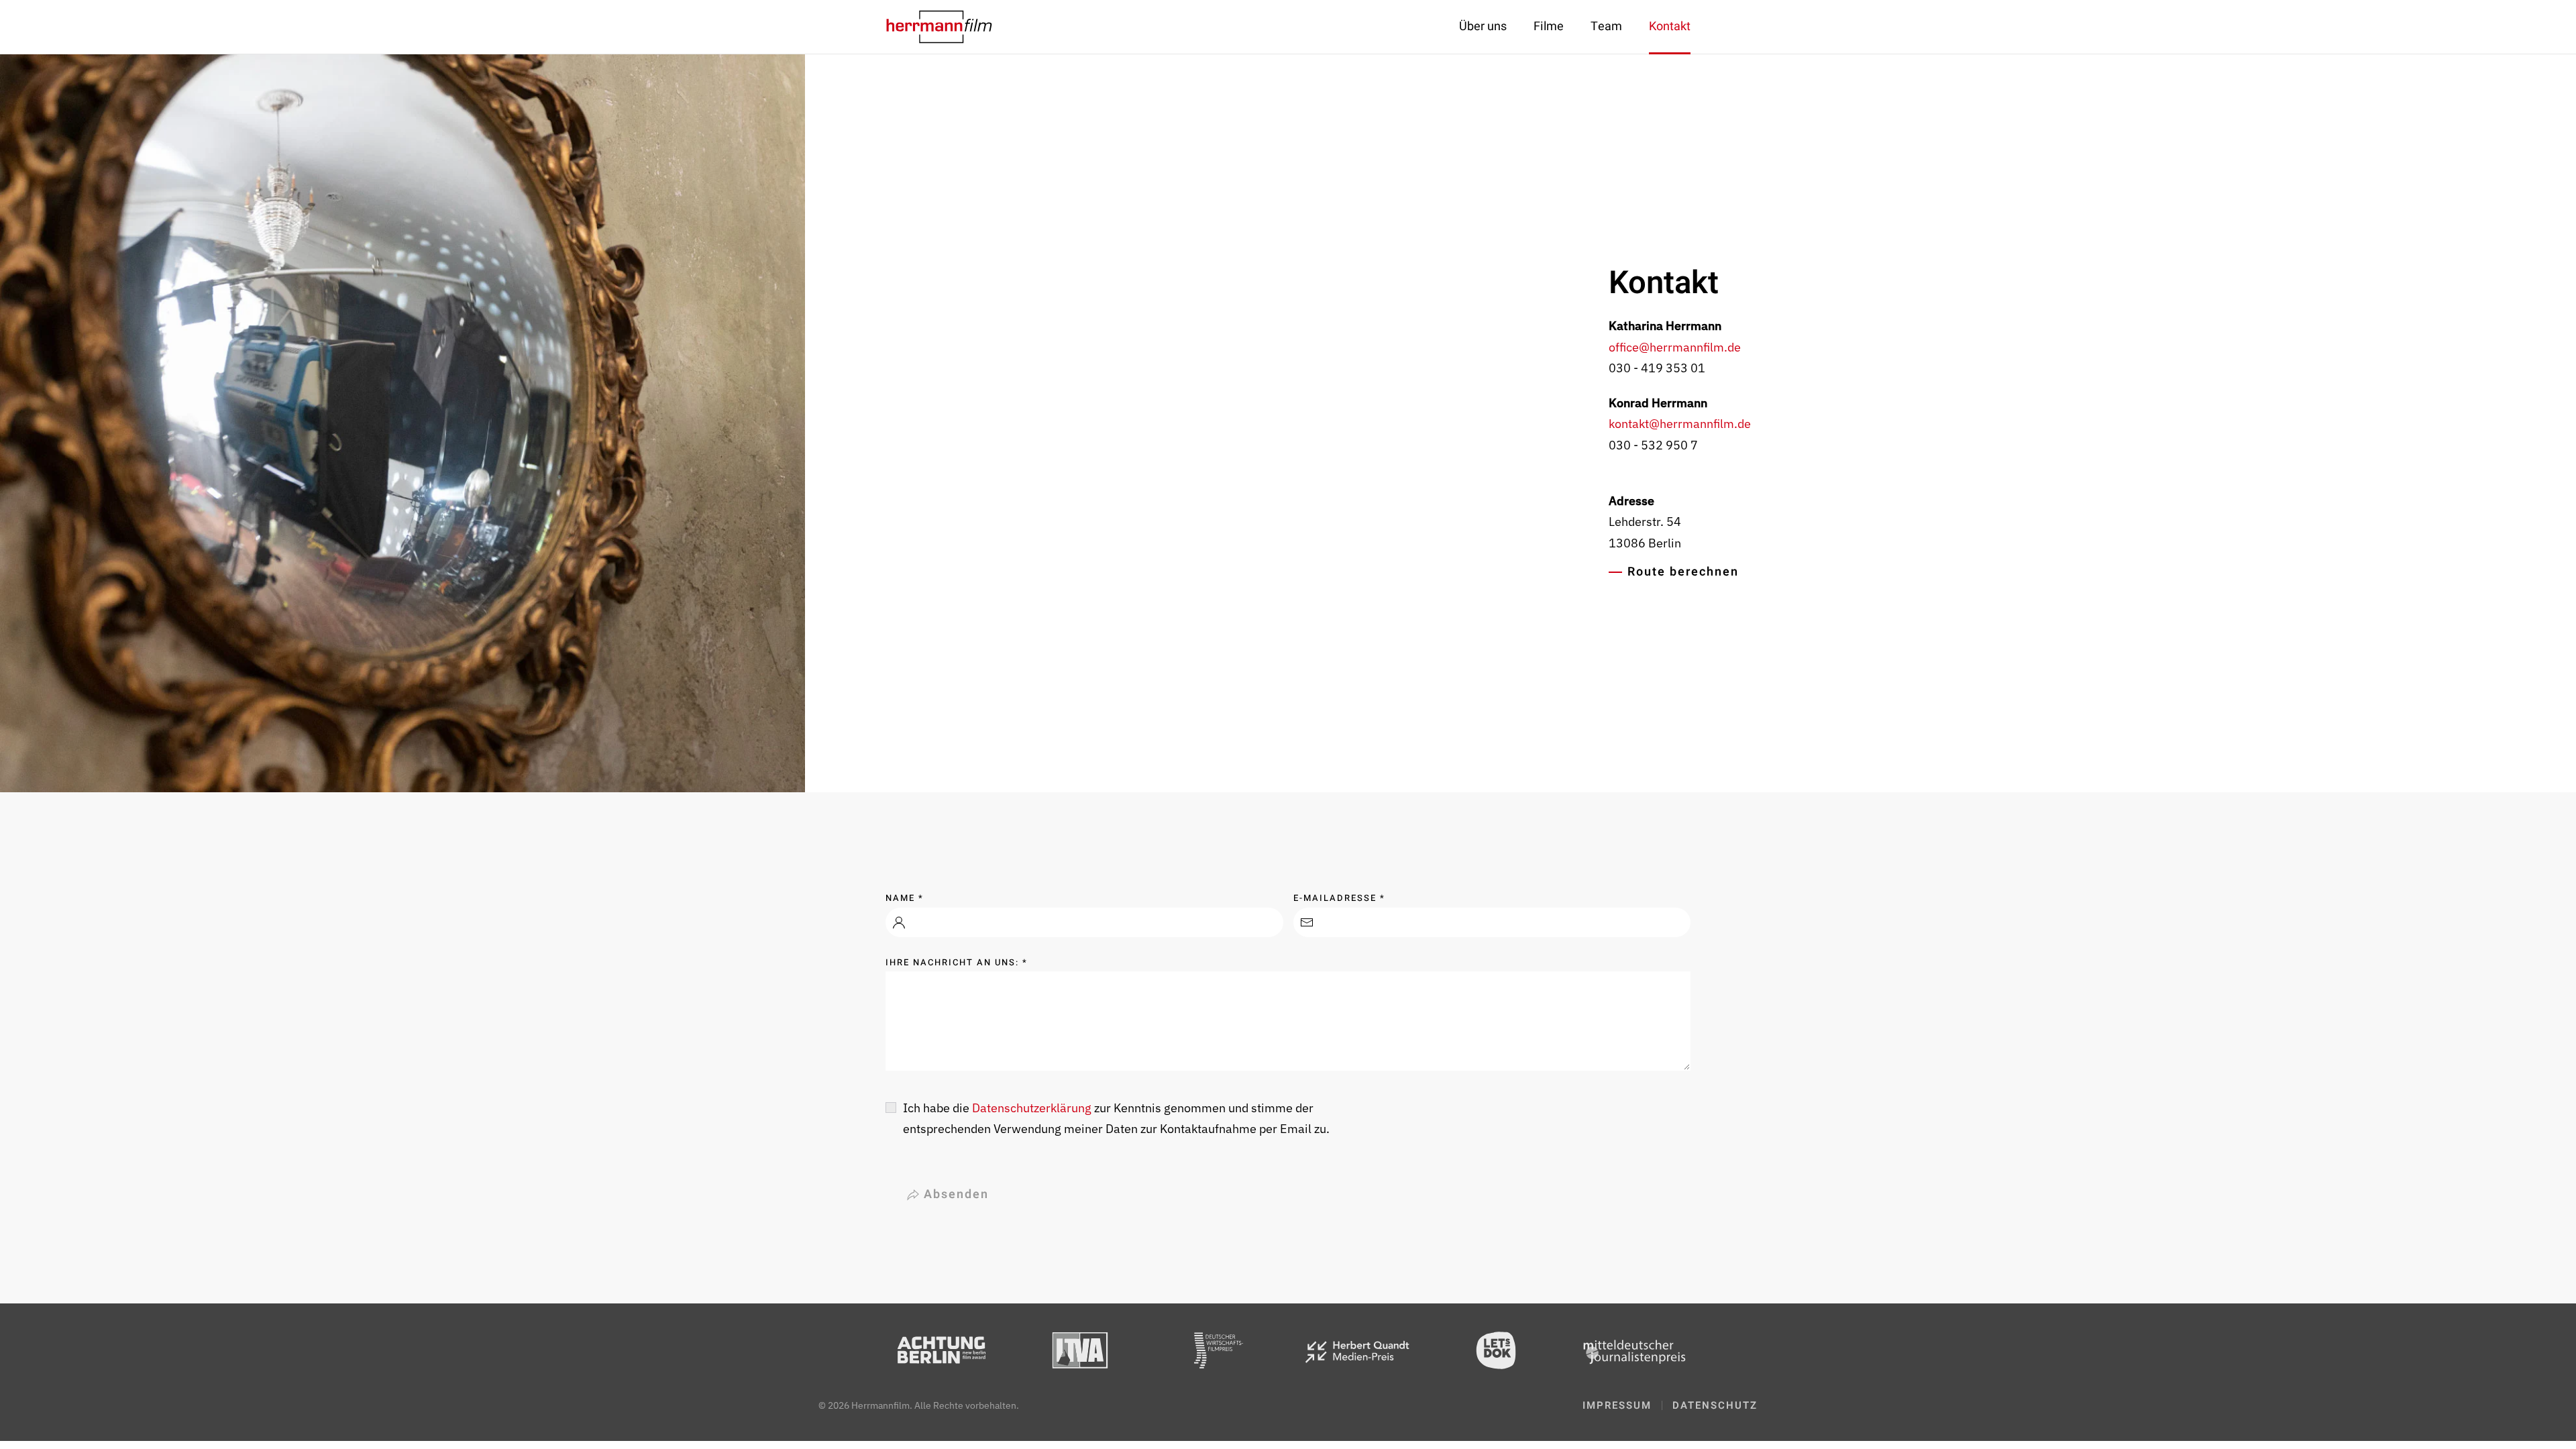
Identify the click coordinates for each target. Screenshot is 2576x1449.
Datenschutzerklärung (1032, 1108)
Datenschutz (1715, 1405)
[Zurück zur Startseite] (939, 27)
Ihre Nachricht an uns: (957, 962)
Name (905, 898)
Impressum (1617, 1405)
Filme (1549, 26)
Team (1606, 26)
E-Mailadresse (1339, 898)
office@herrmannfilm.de (1675, 347)
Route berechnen (1683, 572)
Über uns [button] (1483, 26)
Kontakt (1670, 26)
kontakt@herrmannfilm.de (1680, 424)
